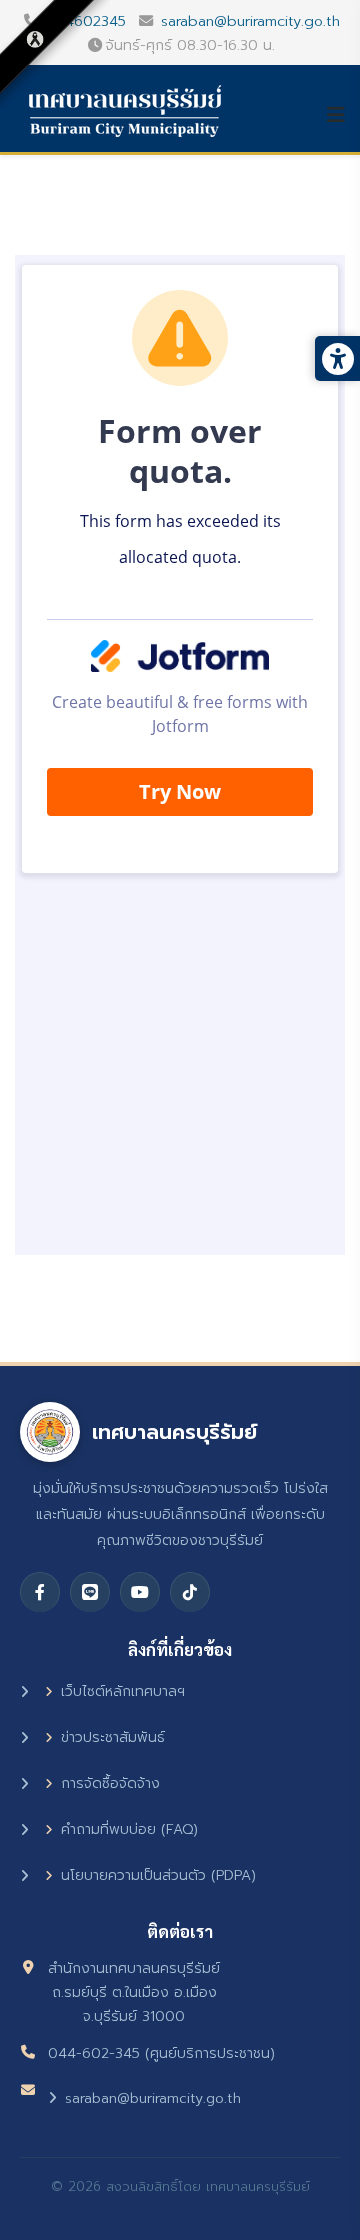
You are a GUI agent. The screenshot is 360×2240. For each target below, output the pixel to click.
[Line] (90, 1592)
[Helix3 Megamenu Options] (343, 115)
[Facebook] (40, 1592)
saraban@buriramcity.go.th (250, 21)
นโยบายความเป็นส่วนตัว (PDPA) (158, 1875)
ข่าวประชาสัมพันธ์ (113, 1737)
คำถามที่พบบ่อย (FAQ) (129, 1829)
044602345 (86, 21)
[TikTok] (190, 1592)
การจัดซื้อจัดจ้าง (110, 1783)
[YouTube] (140, 1592)
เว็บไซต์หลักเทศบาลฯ (123, 1691)
